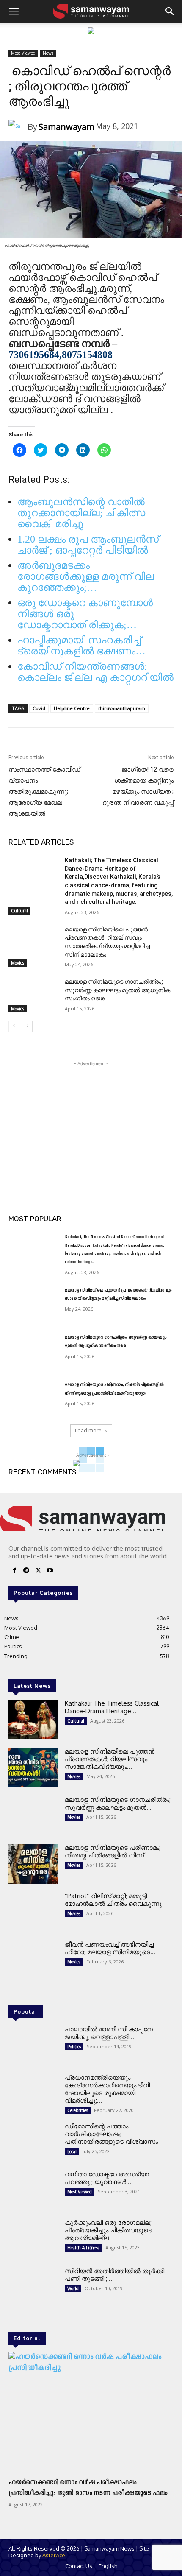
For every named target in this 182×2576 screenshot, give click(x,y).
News (48, 53)
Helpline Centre (72, 708)
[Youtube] (50, 1572)
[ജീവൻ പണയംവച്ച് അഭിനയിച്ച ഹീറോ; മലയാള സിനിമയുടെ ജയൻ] (33, 1961)
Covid (39, 708)
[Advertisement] (91, 1121)
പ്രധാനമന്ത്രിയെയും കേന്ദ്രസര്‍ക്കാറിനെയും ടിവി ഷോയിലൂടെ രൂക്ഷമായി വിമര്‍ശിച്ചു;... (107, 2089)
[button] (14, 11)
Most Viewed (23, 53)
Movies (18, 963)
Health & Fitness (83, 2248)
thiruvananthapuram (122, 708)
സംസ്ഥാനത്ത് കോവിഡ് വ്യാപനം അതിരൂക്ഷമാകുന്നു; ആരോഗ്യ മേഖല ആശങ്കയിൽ (44, 792)
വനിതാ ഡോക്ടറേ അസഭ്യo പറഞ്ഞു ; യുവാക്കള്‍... (107, 2178)
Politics (74, 2047)
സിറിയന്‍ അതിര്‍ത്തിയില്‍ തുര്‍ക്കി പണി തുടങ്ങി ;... (114, 2275)
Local (72, 2151)
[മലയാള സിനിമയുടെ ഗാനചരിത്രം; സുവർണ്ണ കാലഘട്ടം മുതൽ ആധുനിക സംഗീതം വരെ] (33, 995)
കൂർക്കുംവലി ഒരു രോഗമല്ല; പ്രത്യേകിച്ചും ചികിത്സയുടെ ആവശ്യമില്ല (108, 2230)
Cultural (19, 911)
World (73, 2288)
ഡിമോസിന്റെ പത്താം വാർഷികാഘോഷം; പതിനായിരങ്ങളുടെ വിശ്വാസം (111, 2134)
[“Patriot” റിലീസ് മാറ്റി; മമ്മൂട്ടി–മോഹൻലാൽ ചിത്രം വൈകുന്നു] (33, 1912)
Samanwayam (66, 127)
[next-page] (27, 1026)
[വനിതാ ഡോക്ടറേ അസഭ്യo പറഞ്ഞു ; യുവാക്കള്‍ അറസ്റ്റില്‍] (33, 2190)
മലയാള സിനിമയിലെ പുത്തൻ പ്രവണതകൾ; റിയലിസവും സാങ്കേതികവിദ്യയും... (110, 1759)
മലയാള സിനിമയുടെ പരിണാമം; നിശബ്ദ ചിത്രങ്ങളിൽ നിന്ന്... (113, 1851)
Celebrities (78, 2110)
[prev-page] (14, 1026)
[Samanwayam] (18, 127)
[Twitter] (38, 1572)
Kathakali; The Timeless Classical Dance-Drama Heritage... (112, 1707)
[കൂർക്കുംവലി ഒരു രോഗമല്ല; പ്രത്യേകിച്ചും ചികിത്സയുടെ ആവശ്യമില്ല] (33, 2239)
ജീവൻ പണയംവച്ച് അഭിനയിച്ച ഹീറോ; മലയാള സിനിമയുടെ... (110, 1948)
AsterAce (54, 2555)
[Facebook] (14, 1572)
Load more (88, 1431)
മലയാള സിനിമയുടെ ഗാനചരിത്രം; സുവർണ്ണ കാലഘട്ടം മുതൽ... (118, 1803)
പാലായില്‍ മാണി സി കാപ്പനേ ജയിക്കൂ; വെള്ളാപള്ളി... (109, 2033)
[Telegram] (26, 1572)
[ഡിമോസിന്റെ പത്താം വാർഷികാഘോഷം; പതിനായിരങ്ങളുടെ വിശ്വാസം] (33, 2142)
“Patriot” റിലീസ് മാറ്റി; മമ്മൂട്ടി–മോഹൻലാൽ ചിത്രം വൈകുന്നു (113, 1900)
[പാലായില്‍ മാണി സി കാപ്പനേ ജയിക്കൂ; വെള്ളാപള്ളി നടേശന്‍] (33, 2045)
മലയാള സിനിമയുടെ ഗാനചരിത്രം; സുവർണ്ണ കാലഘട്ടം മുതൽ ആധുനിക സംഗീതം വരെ (117, 990)
